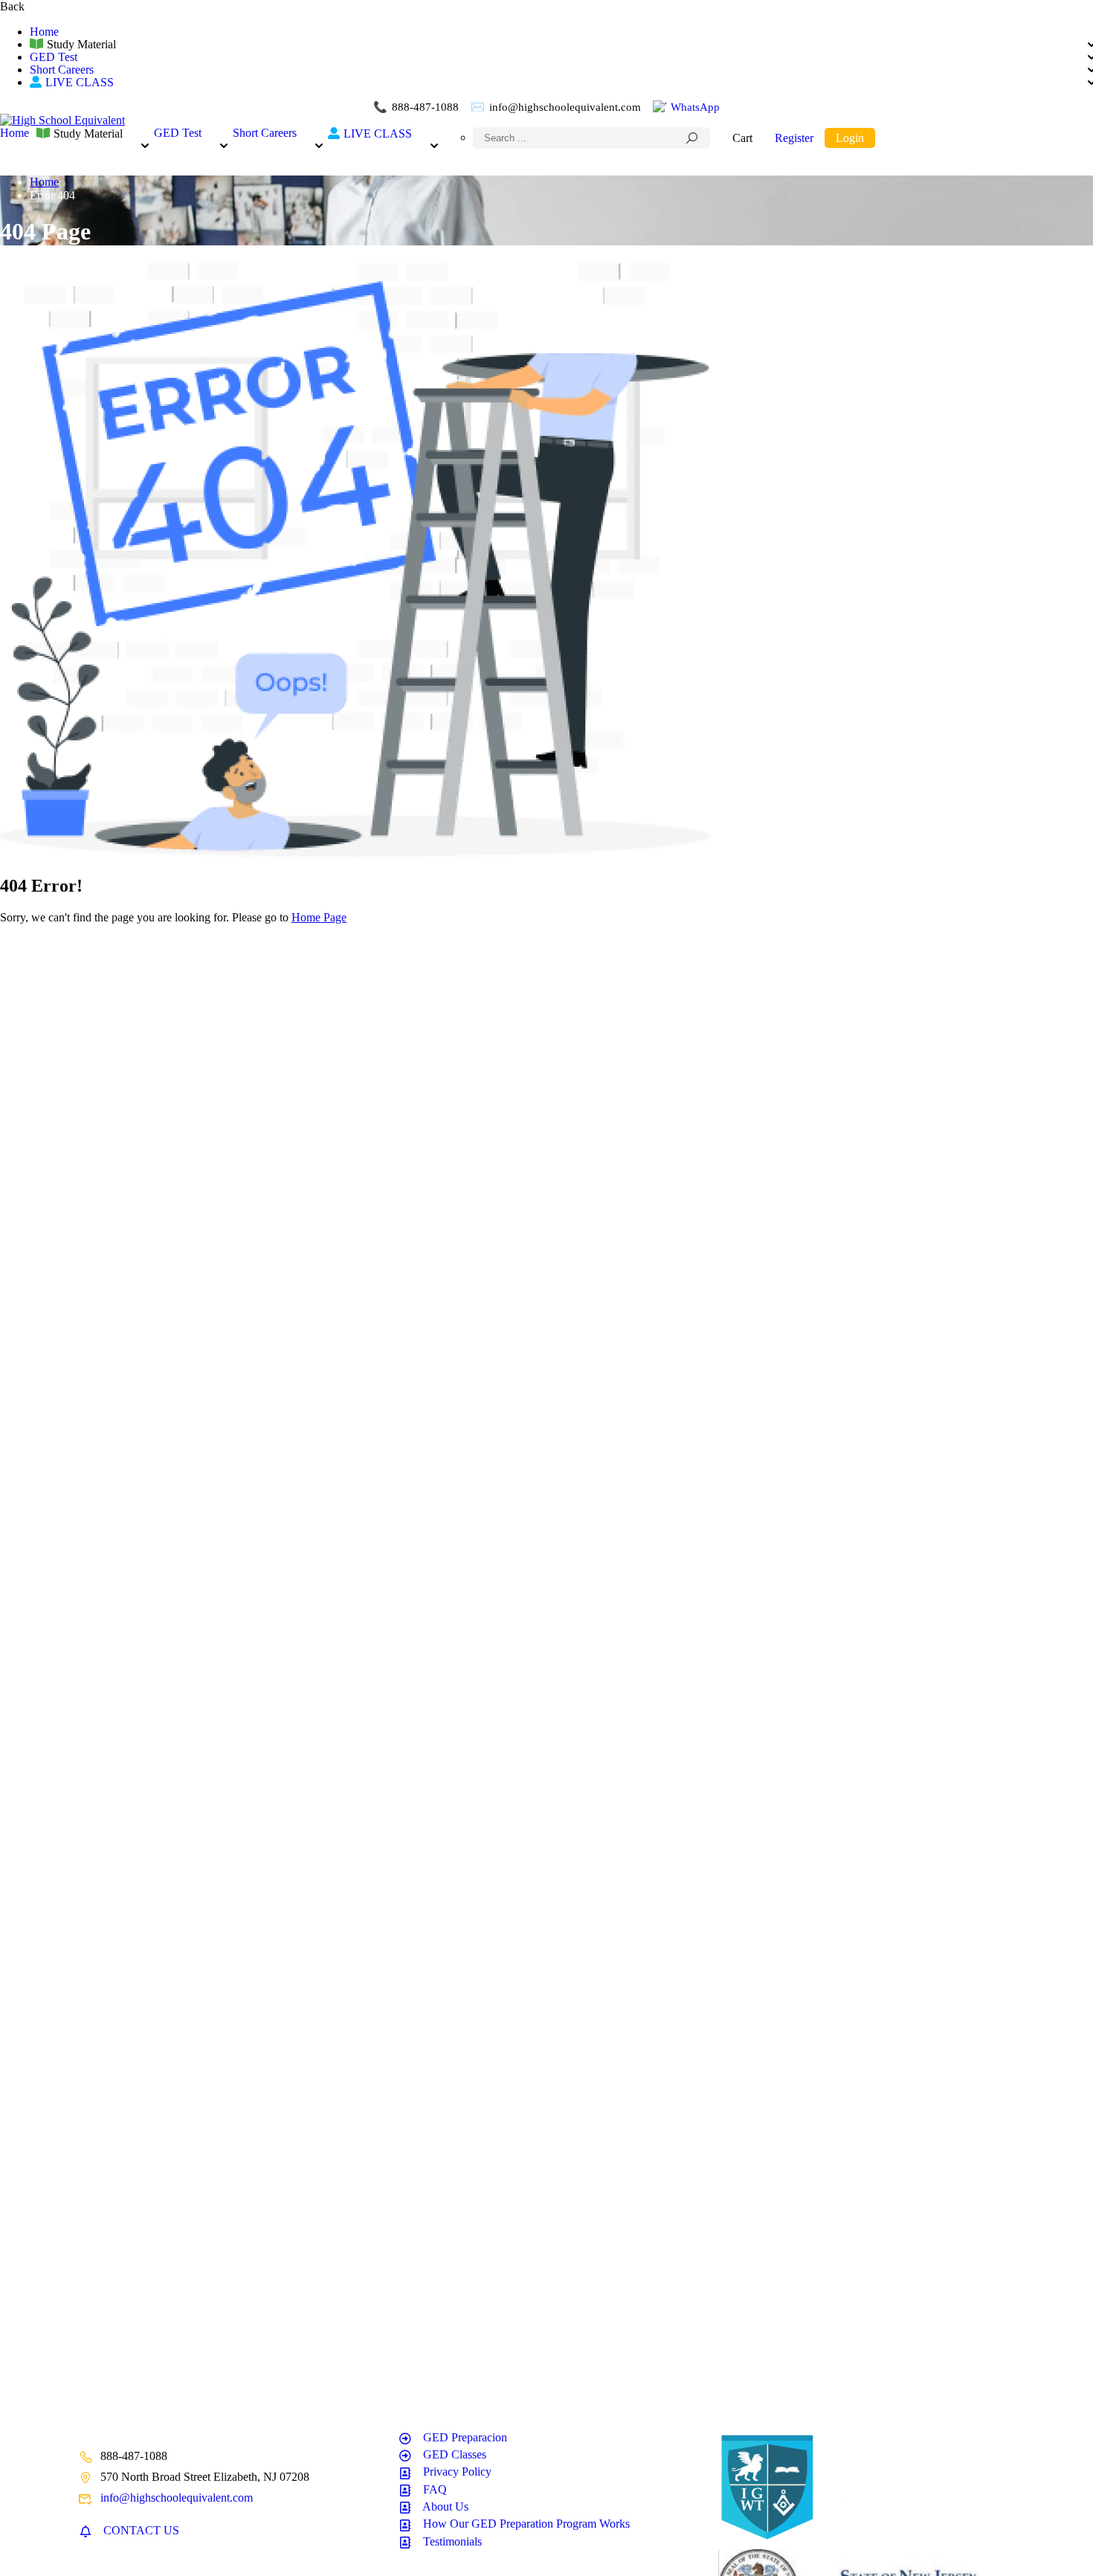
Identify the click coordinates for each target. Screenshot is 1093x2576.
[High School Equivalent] (866, 2542)
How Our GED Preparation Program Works (526, 2524)
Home (44, 32)
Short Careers (62, 70)
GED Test (54, 57)
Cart (742, 138)
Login (850, 138)
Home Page (319, 917)
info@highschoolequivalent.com (177, 2498)
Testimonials (452, 2541)
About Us (445, 2506)
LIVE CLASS (80, 82)
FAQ (435, 2489)
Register (794, 138)
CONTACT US (141, 2530)
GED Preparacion (465, 2437)
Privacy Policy (457, 2472)
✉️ (556, 107)
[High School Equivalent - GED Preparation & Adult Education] (62, 120)
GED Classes (455, 2454)
